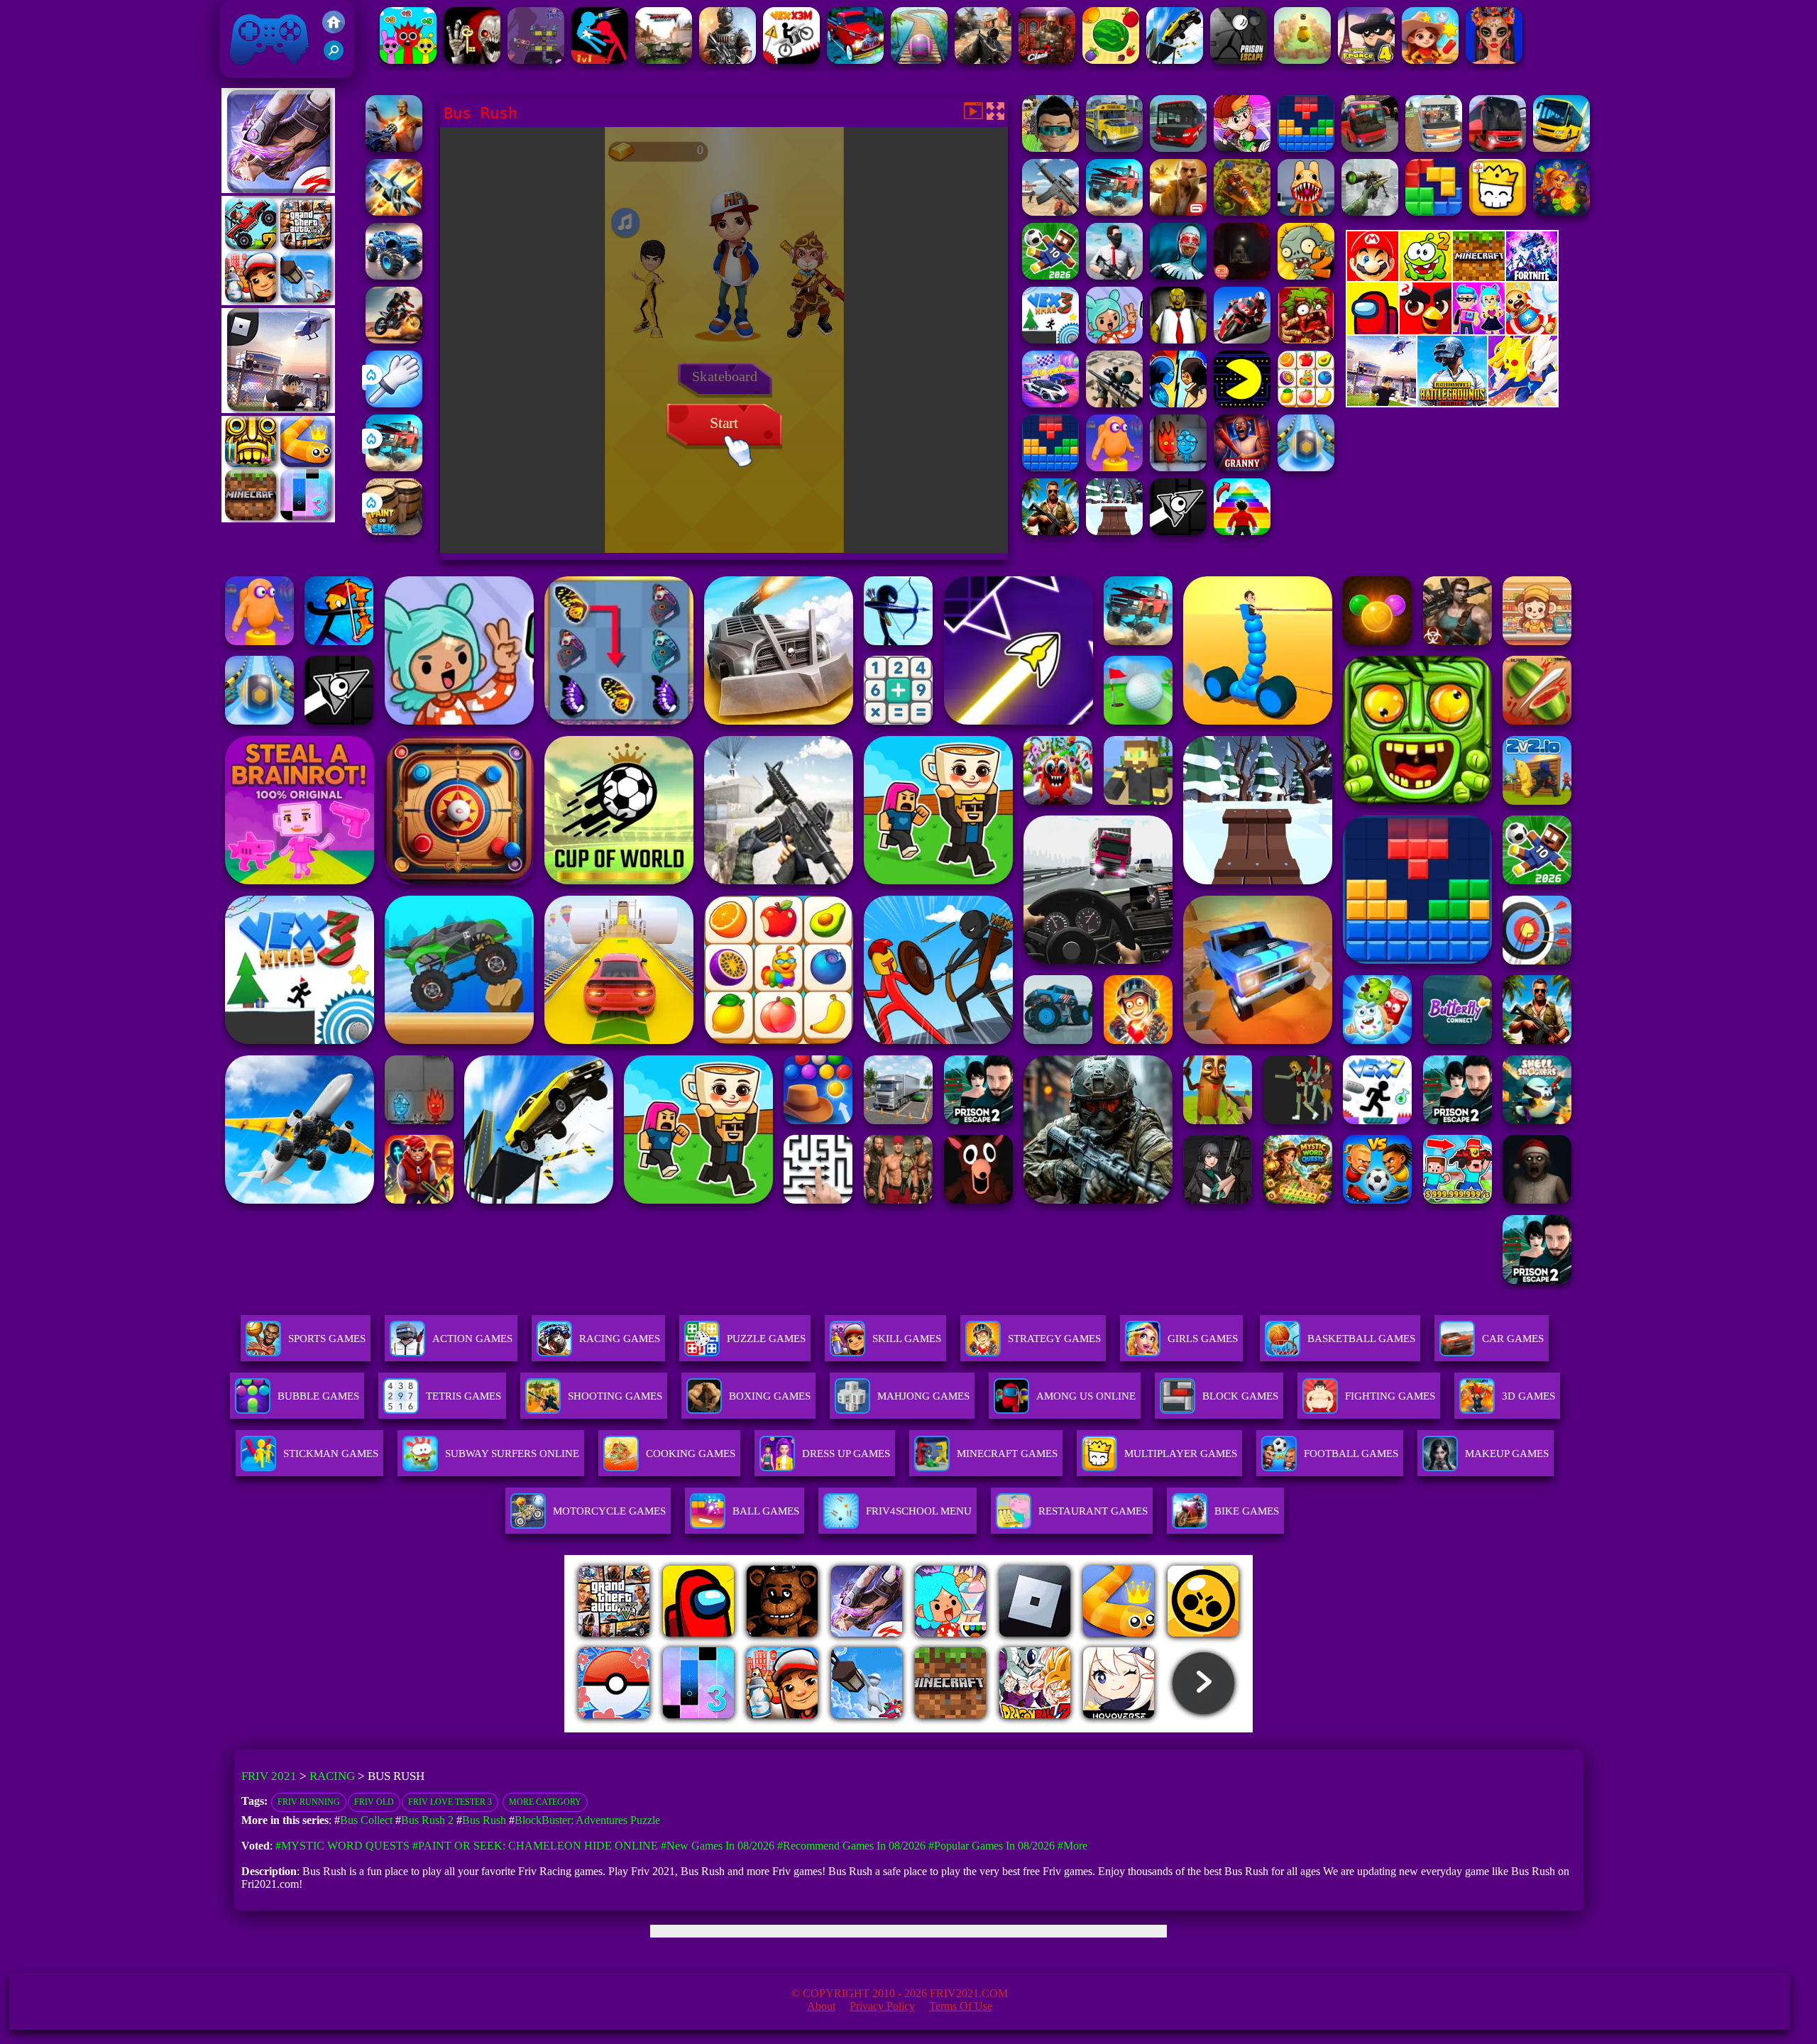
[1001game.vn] (867, 1729)
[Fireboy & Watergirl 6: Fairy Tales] (1178, 467)
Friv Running (309, 1802)
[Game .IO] (278, 518)
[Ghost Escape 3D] (472, 60)
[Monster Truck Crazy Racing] (394, 276)
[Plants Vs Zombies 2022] (1306, 340)
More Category (545, 1802)
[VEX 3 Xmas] (1050, 340)
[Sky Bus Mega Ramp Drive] (1561, 148)
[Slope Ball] (1306, 467)
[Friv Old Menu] (1452, 332)
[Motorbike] (664, 60)
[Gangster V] (1178, 212)
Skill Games (907, 1339)
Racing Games (620, 1339)
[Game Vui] (278, 301)
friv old (374, 1802)
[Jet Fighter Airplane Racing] (394, 212)
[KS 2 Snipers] (1370, 212)
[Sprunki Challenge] (408, 60)
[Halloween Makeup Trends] (1494, 60)
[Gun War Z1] (394, 148)
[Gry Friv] (278, 189)
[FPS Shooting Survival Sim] (1050, 212)
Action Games (472, 1339)
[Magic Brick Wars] (1498, 212)
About (821, 2006)
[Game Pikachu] (278, 409)
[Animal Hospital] (1306, 212)
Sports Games (327, 1339)
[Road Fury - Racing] (394, 467)
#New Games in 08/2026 (718, 1846)
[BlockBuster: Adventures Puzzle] (1306, 148)
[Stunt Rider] (394, 340)
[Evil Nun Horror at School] (1178, 276)
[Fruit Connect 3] (1306, 403)
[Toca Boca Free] (1114, 340)
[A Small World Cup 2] (1050, 276)
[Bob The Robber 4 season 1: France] (1366, 60)
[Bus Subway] (1050, 148)
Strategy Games (1054, 1339)
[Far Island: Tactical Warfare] (1050, 531)
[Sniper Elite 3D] (1114, 403)
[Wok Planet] (536, 60)
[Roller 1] (919, 60)
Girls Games (1203, 1339)
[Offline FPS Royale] (1114, 276)
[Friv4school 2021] (334, 29)
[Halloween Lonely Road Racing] (855, 60)
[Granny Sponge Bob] (1178, 340)
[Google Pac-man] (1242, 403)
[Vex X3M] (791, 60)
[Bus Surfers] (1242, 148)
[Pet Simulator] (1302, 60)
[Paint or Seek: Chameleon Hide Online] (394, 531)
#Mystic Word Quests (342, 1846)
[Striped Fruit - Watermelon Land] (1111, 60)
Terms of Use (961, 2006)
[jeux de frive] (1123, 1729)
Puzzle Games (766, 1339)
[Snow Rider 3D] (1114, 531)
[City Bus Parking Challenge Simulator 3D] (1498, 148)
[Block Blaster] (1434, 212)
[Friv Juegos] (1452, 403)
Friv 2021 (249, 71)
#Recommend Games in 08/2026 (851, 1846)
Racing (332, 1776)
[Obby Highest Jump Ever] (1242, 531)
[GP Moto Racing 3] (1242, 340)
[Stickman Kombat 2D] (1178, 403)
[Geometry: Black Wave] (1178, 531)
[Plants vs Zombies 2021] (1306, 276)
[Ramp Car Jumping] (1175, 60)
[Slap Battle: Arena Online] (394, 403)
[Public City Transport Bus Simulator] (1178, 148)
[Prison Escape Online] (1239, 60)
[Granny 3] (1242, 467)
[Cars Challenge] (1050, 403)
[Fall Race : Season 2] (1114, 467)
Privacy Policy (882, 2006)
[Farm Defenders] (1242, 212)
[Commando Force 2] (983, 60)
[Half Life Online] (728, 60)
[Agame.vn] (652, 1729)
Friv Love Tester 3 (450, 1802)
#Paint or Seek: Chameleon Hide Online (535, 1846)
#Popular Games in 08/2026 (992, 1846)
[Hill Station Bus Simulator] (1434, 148)
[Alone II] (1242, 276)
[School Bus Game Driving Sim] (1114, 148)
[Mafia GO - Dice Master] (1561, 212)
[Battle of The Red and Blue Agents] (600, 60)
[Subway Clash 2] (1047, 60)
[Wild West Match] (1430, 60)
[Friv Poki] (1452, 277)
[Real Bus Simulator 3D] (1370, 148)
